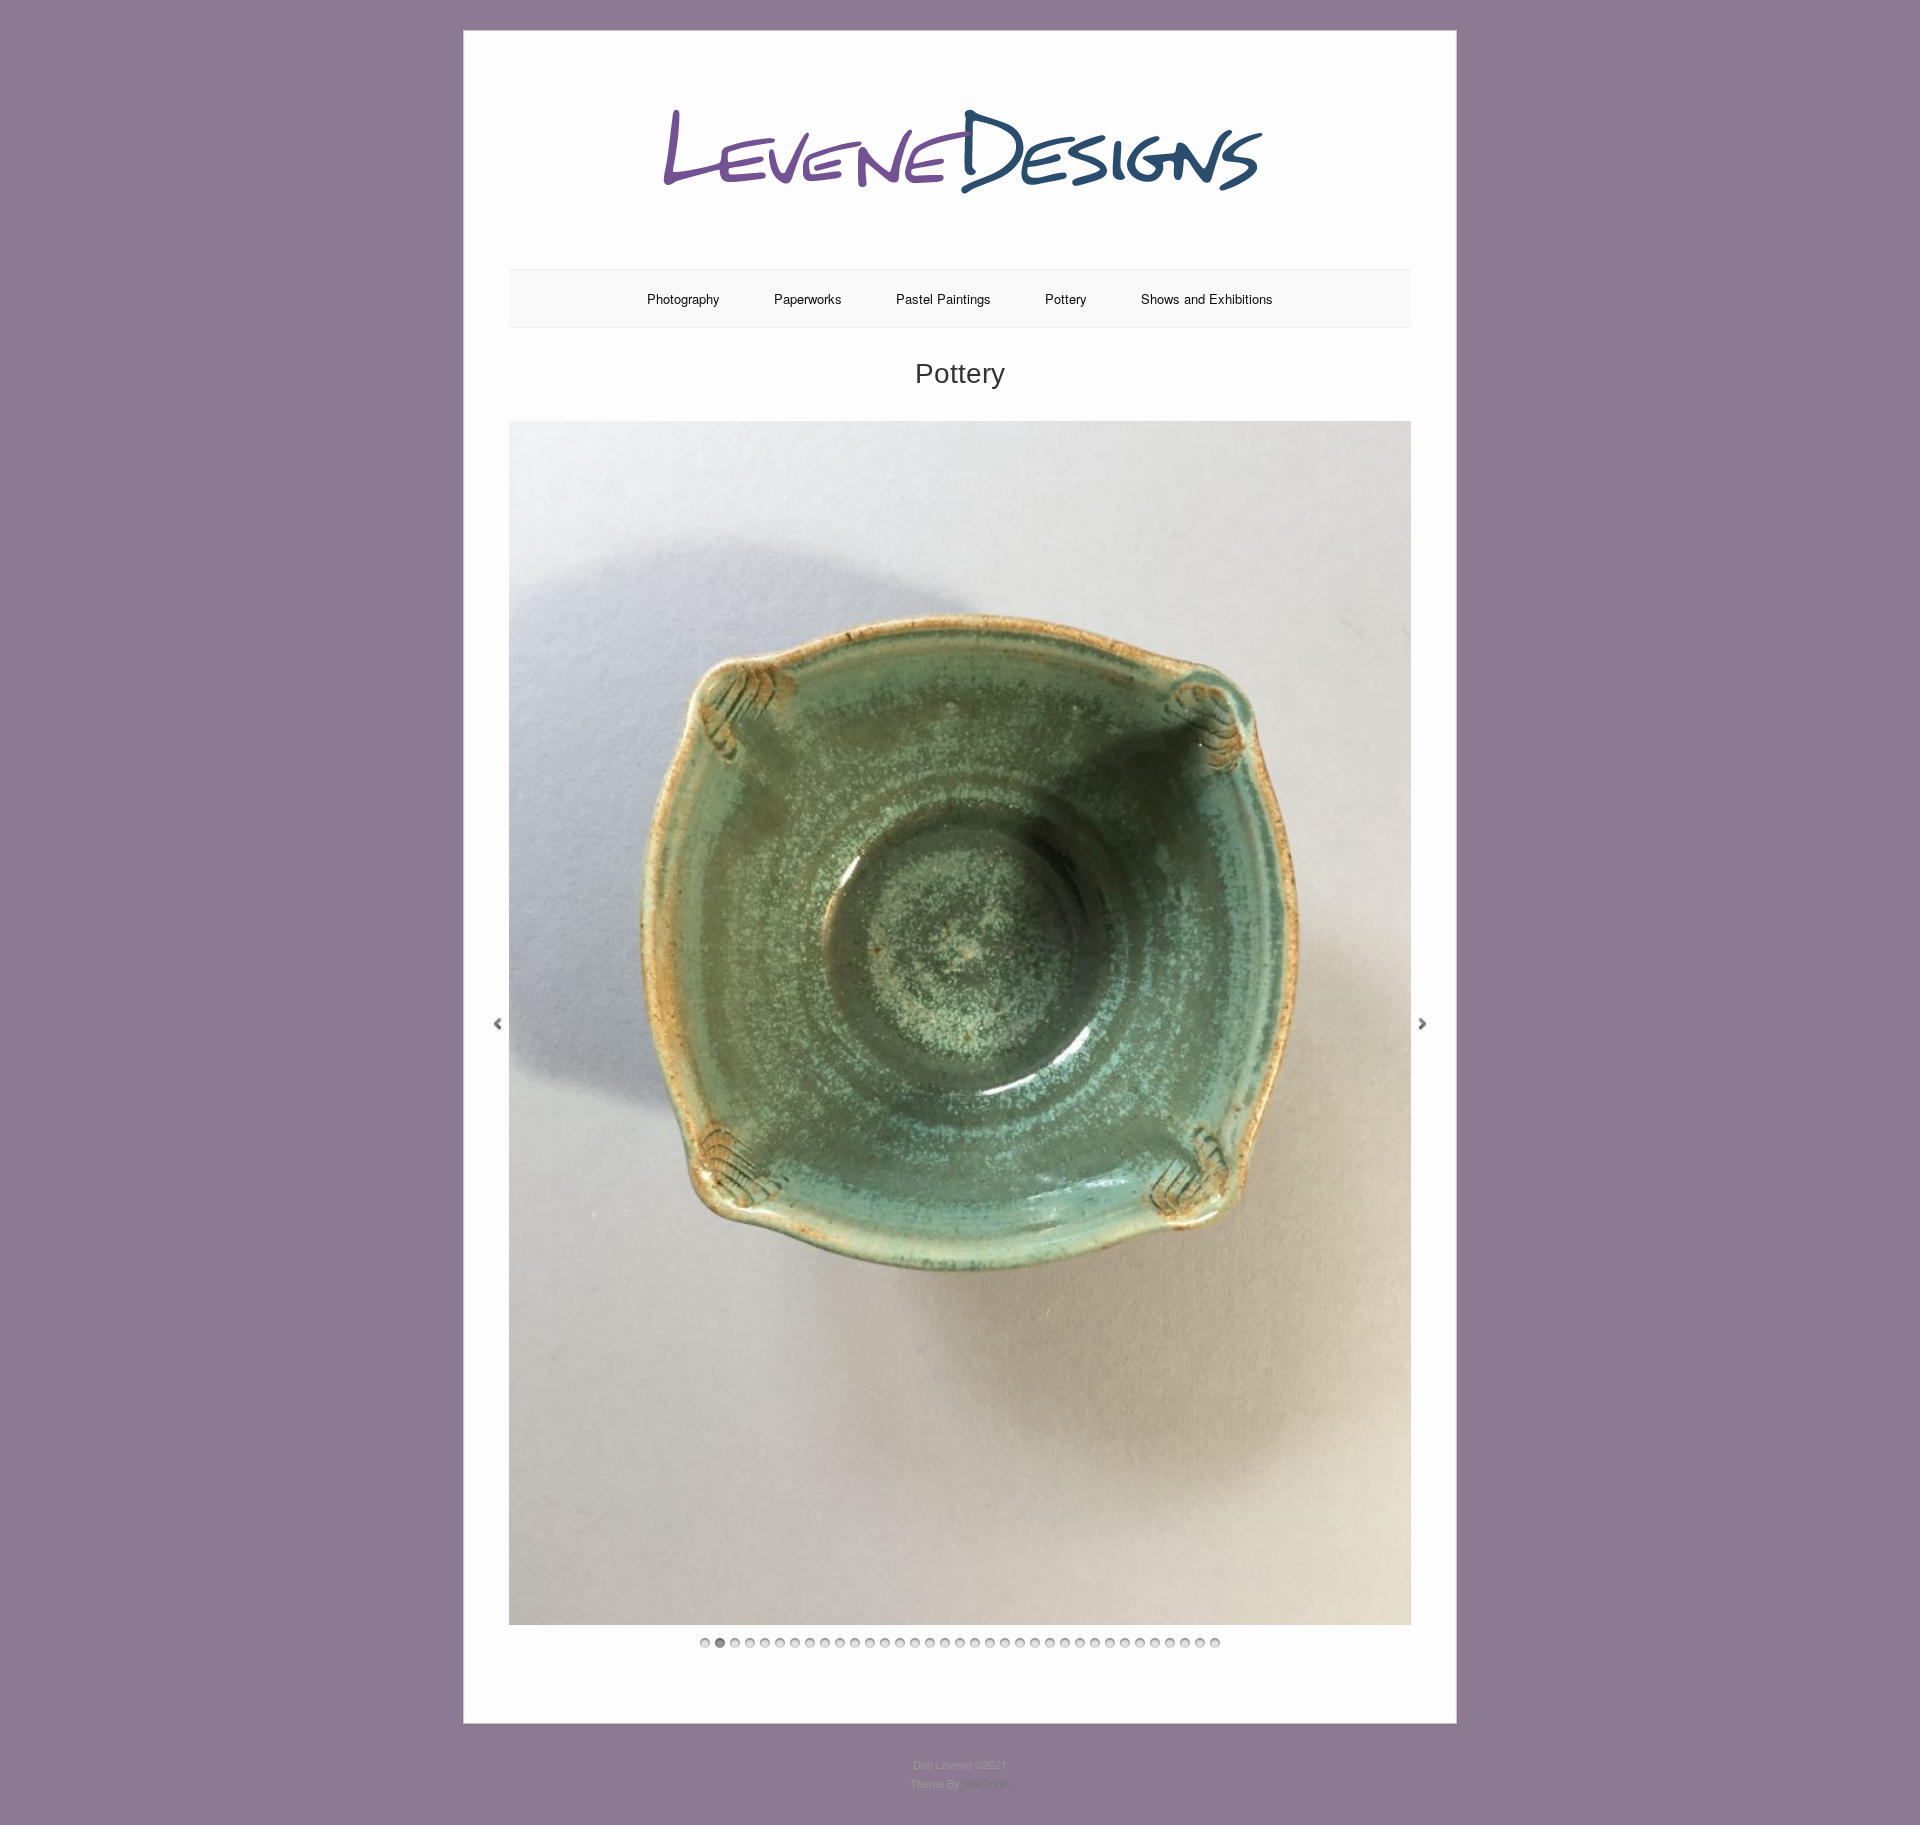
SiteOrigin (986, 1783)
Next (1422, 1024)
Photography (683, 298)
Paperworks (808, 298)
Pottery (1066, 298)
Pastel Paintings (943, 298)
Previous (497, 1024)
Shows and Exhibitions (1207, 298)
